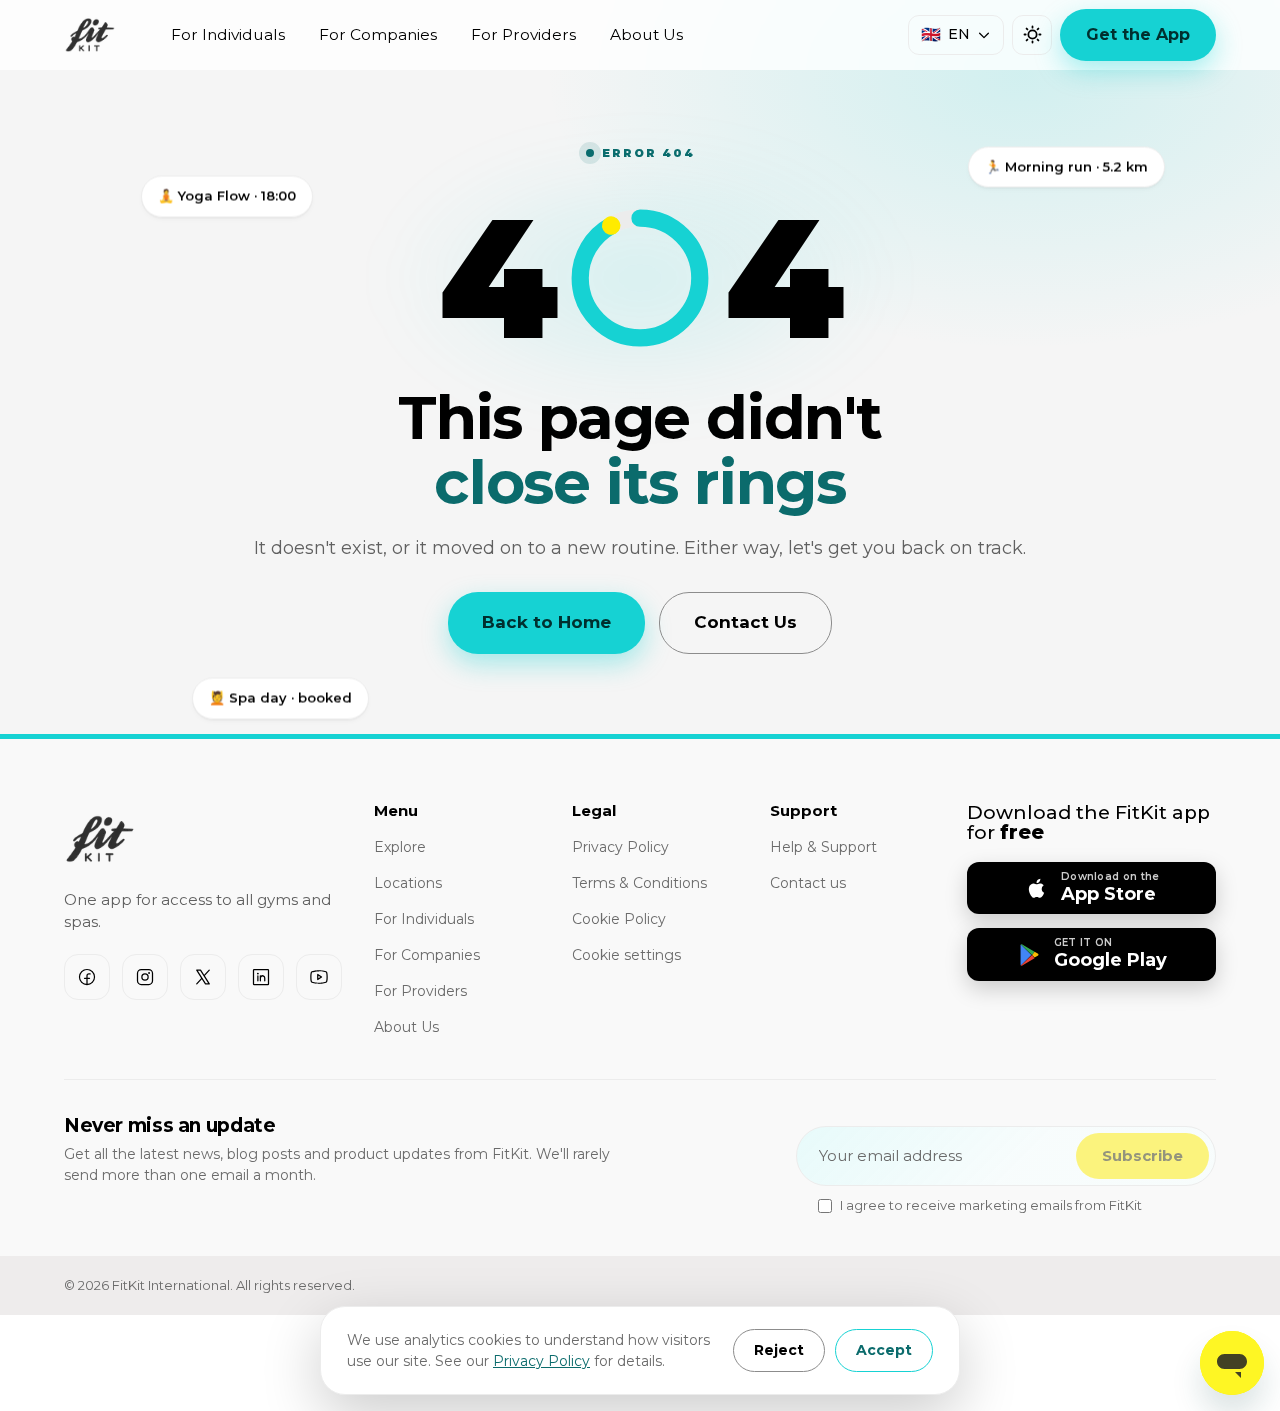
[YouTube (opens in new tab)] (319, 977)
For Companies (378, 34)
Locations (408, 883)
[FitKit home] (90, 35)
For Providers (523, 34)
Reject (779, 1350)
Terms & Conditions (639, 883)
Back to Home (546, 622)
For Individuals (228, 34)
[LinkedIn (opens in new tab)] (261, 977)
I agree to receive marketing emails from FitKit (991, 1205)
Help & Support (823, 847)
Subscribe (1142, 1155)
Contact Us (745, 622)
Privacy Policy (541, 1361)
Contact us (808, 883)
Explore (400, 847)
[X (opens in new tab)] (203, 977)
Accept (884, 1350)
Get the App (1138, 34)
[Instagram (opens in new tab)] (145, 977)
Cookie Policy (619, 919)
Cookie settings (626, 955)
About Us (646, 34)
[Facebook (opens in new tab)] (87, 977)
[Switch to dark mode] (1032, 35)
